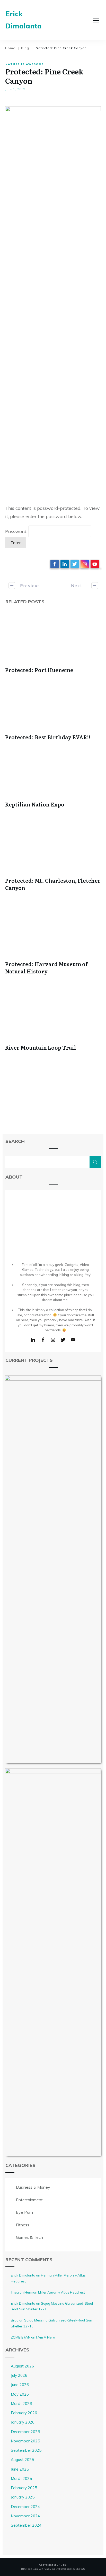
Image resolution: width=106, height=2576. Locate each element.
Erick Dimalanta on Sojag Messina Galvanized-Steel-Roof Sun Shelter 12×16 (53, 2306)
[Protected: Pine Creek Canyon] (53, 300)
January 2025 (23, 2497)
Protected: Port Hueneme (39, 670)
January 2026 (23, 2422)
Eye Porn (24, 2212)
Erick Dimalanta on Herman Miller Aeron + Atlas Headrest (48, 2278)
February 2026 (24, 2413)
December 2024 (25, 2507)
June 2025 (20, 2469)
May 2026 (20, 2394)
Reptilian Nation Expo (35, 804)
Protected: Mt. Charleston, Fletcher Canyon (53, 884)
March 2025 (21, 2478)
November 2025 (25, 2441)
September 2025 (26, 2450)
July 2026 (19, 2375)
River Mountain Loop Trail (41, 1047)
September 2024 (26, 2525)
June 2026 (20, 2385)
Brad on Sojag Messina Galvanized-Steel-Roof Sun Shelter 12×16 (51, 2323)
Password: (17, 531)
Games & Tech (29, 2237)
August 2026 (22, 2366)
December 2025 (25, 2432)
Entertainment (29, 2200)
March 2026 (21, 2404)
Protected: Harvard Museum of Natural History (46, 967)
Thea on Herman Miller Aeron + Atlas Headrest (48, 2292)
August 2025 (22, 2460)
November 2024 (25, 2516)
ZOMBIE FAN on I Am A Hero (33, 2337)
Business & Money (33, 2187)
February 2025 (24, 2488)
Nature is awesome (25, 64)
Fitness (23, 2225)
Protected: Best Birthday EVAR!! (48, 737)
